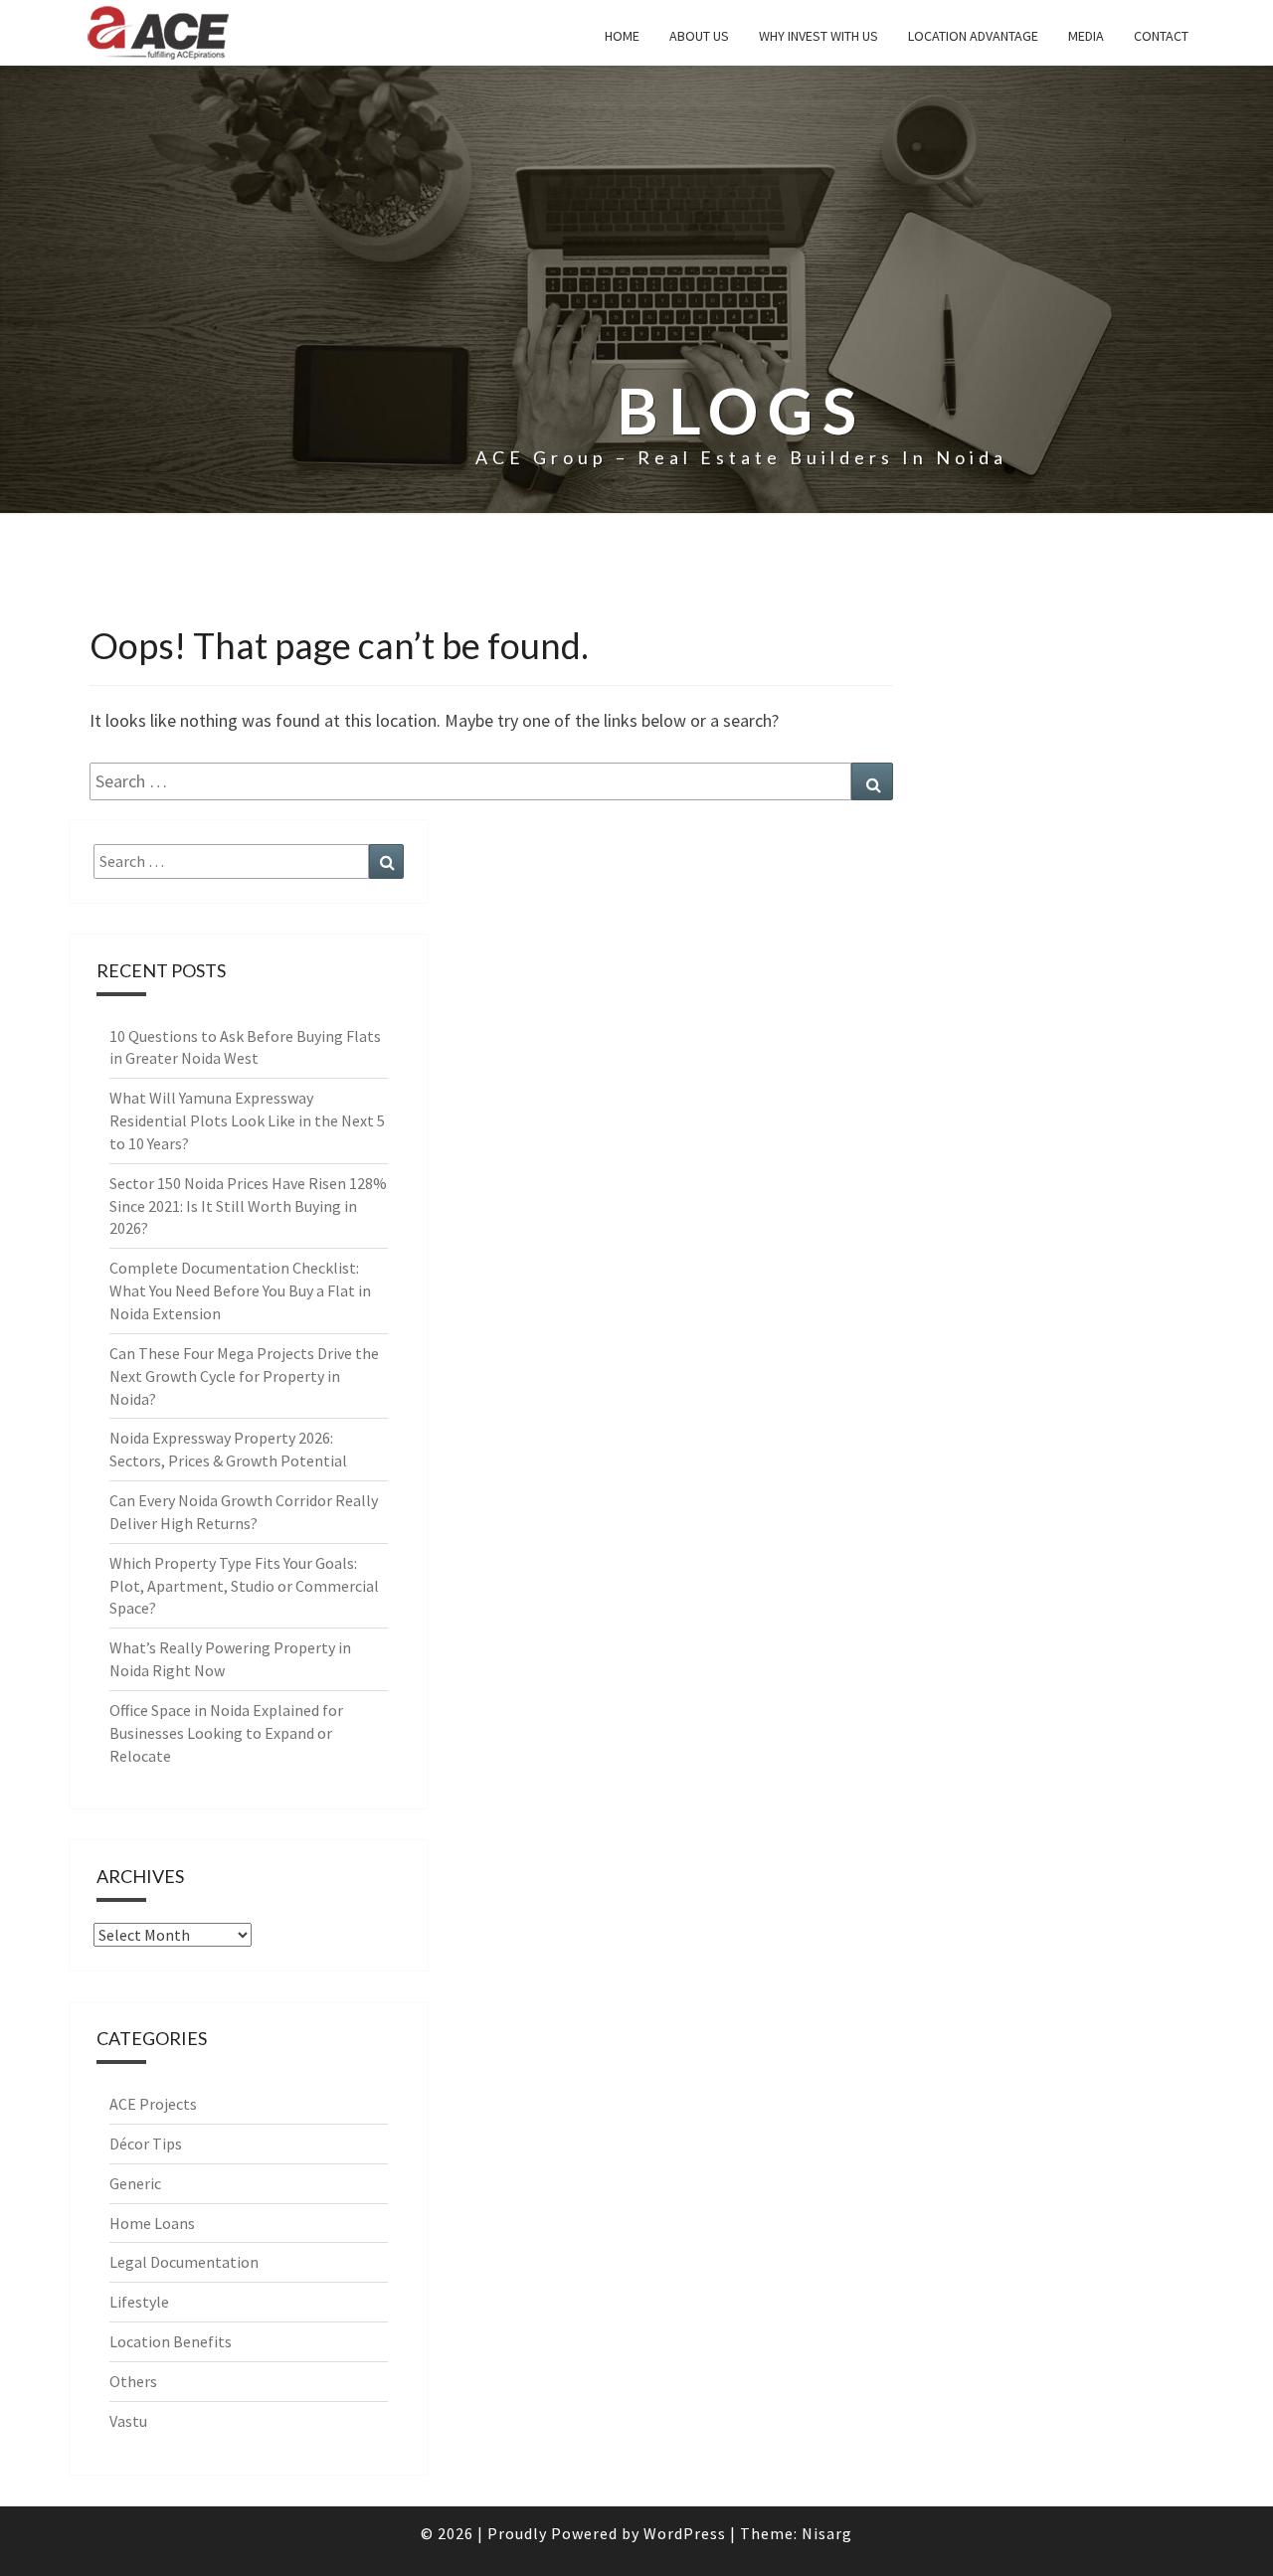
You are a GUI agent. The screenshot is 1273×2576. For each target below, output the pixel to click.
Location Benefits (171, 2341)
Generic (135, 2183)
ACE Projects (153, 2104)
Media (1086, 36)
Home (622, 36)
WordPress (685, 2533)
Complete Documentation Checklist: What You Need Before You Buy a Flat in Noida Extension (240, 1290)
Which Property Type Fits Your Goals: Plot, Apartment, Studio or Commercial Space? (244, 1586)
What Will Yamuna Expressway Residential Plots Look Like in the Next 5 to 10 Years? (247, 1120)
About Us (699, 36)
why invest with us (818, 36)
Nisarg (827, 2533)
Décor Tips (146, 2144)
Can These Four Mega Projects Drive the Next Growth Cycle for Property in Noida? (244, 1376)
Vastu (128, 2421)
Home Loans (152, 2223)
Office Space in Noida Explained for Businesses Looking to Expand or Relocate (226, 1733)
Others (133, 2381)
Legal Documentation (184, 2262)
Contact (1161, 36)
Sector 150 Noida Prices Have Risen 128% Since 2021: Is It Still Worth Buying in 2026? (248, 1206)
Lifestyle (139, 2302)
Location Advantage (973, 36)
